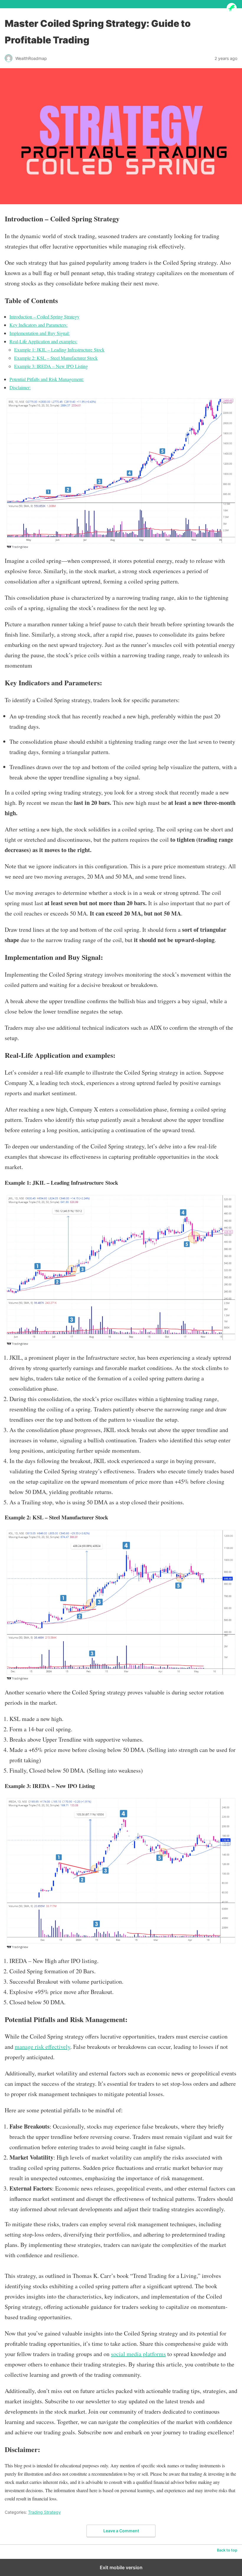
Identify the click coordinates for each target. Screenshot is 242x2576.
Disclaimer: (20, 387)
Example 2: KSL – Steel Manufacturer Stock (56, 358)
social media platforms (138, 2354)
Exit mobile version (121, 2567)
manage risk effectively (42, 2047)
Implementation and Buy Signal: (40, 333)
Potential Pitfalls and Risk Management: (47, 379)
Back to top (227, 2550)
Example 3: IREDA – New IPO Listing (51, 366)
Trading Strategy (44, 2512)
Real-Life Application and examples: (43, 341)
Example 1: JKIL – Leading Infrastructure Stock (59, 350)
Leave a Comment (121, 2531)
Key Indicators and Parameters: (39, 325)
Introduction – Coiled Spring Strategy (44, 317)
